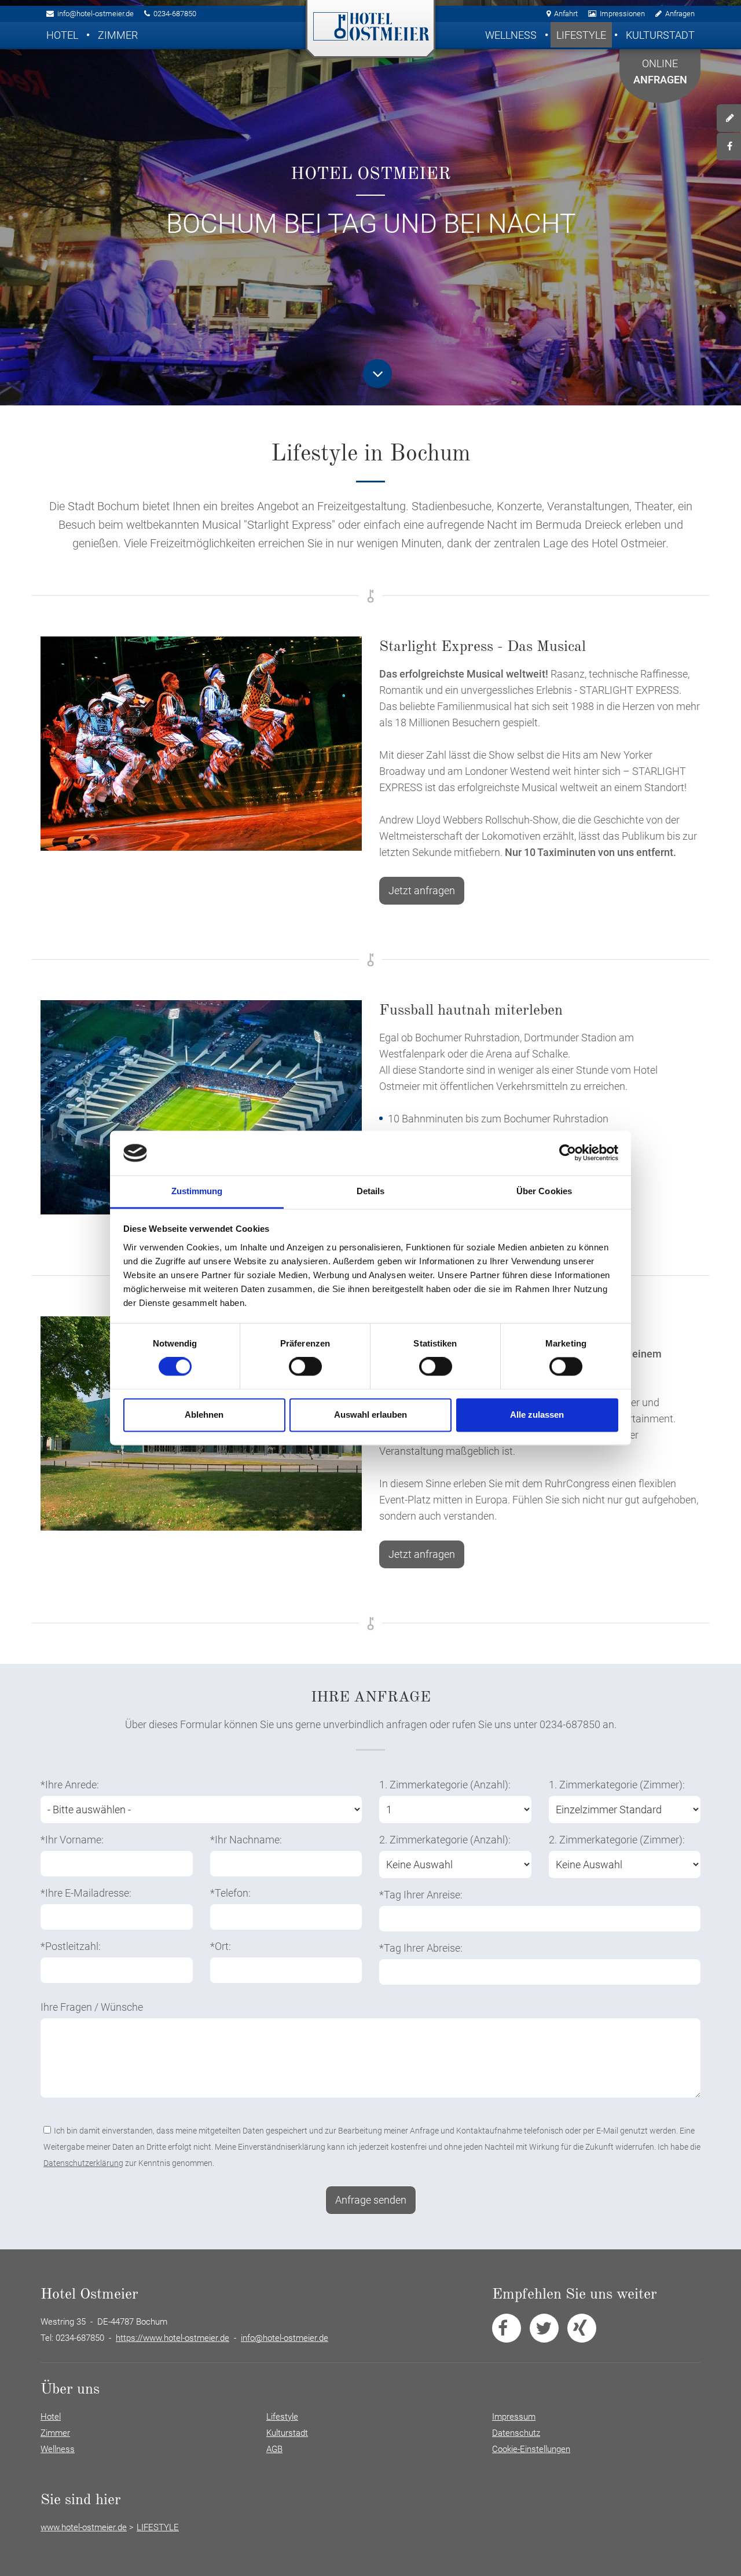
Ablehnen (204, 1415)
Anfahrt (566, 14)
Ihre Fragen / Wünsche (92, 2007)
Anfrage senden (371, 2200)
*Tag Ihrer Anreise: (421, 1895)
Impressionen (622, 14)
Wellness (511, 35)
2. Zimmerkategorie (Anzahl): (445, 1840)
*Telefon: (230, 1893)
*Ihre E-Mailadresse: (86, 1893)
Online (660, 72)
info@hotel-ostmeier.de (96, 14)
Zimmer (118, 35)
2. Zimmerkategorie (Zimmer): (617, 1840)
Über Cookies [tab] (544, 1191)
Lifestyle (581, 35)
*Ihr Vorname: (72, 1840)
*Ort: (221, 1946)
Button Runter (377, 374)
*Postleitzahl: (71, 1946)
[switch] (305, 1367)
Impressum (514, 2417)
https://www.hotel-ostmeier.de (173, 2338)
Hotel (62, 35)
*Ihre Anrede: (70, 1785)
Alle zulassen (537, 1415)
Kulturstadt (660, 35)
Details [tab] (371, 1191)
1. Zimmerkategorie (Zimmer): (617, 1785)
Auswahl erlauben (370, 1415)
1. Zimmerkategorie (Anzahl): (445, 1785)
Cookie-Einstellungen (531, 2449)
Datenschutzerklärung (83, 2163)
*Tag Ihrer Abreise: (421, 1948)
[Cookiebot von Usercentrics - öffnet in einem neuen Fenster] (568, 1153)
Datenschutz (516, 2433)
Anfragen (680, 14)
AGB (274, 2449)
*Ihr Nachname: (246, 1840)
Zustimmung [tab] (197, 1191)
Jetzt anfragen (422, 890)
